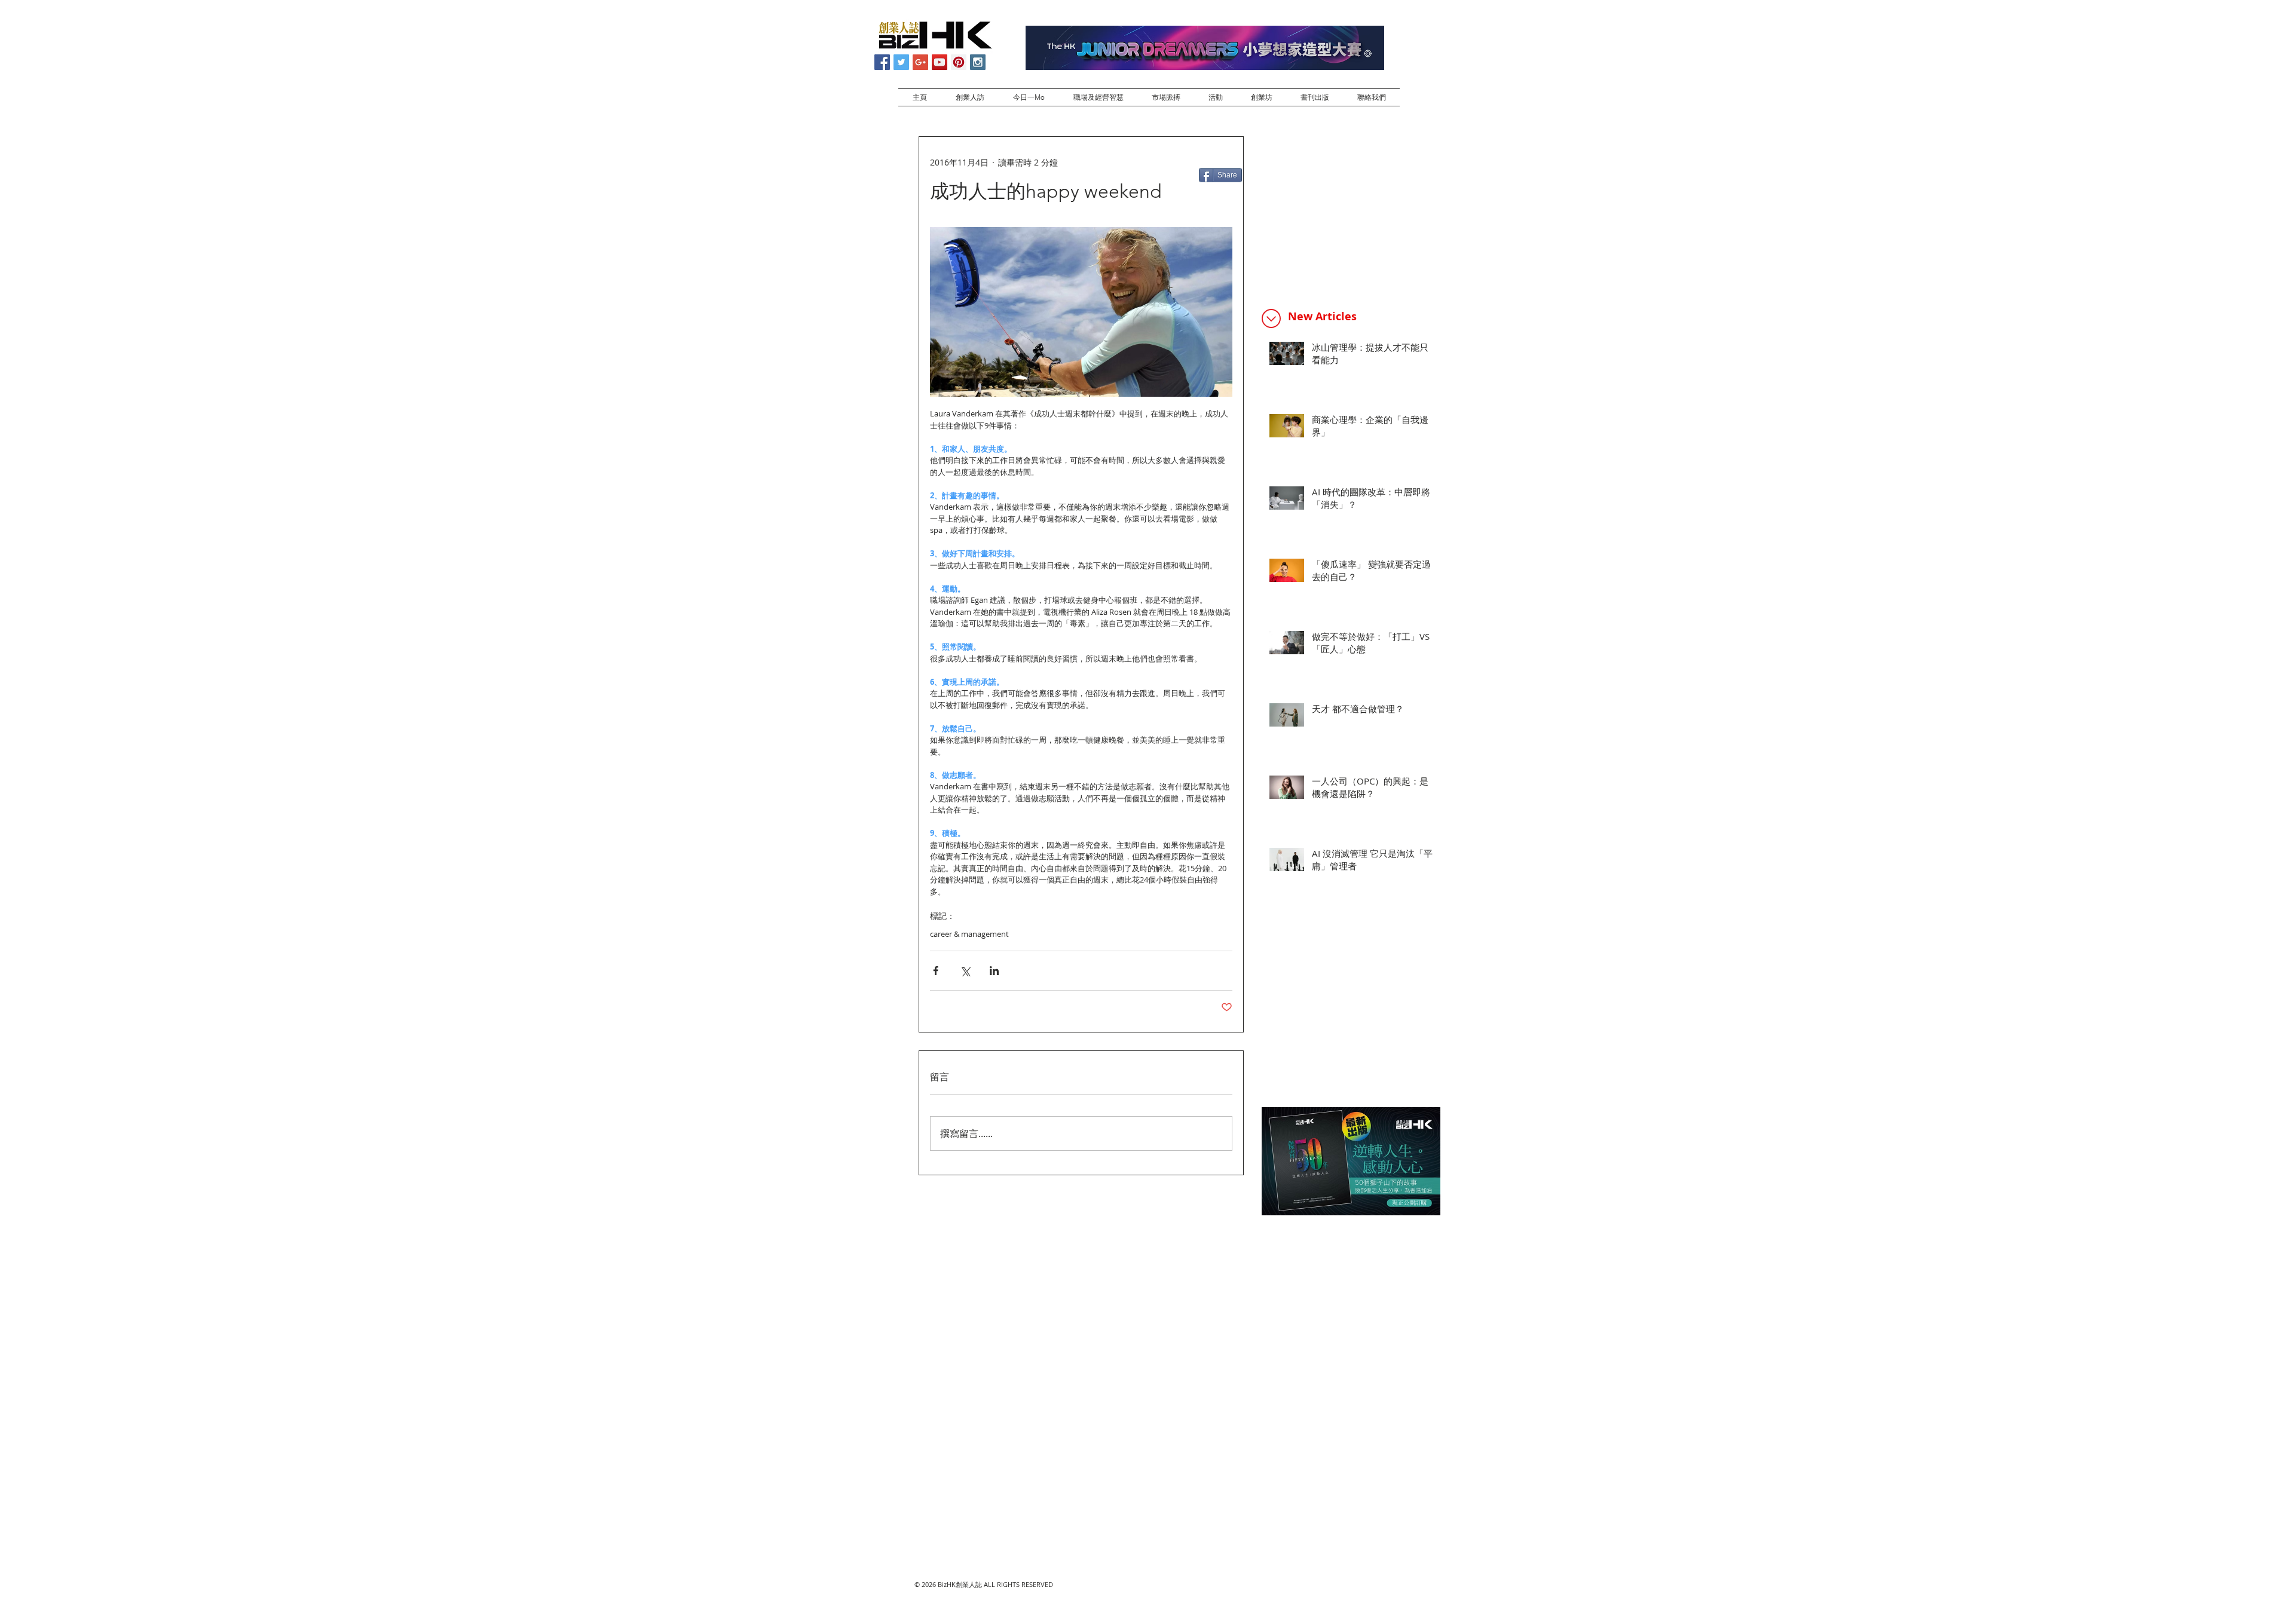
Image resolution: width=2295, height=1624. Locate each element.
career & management (969, 934)
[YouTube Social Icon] (940, 62)
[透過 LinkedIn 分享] (994, 971)
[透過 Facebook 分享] (936, 971)
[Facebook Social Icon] (882, 62)
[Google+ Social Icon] (920, 62)
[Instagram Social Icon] (978, 62)
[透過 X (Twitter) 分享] (965, 971)
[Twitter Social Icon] (901, 62)
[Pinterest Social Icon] (959, 62)
